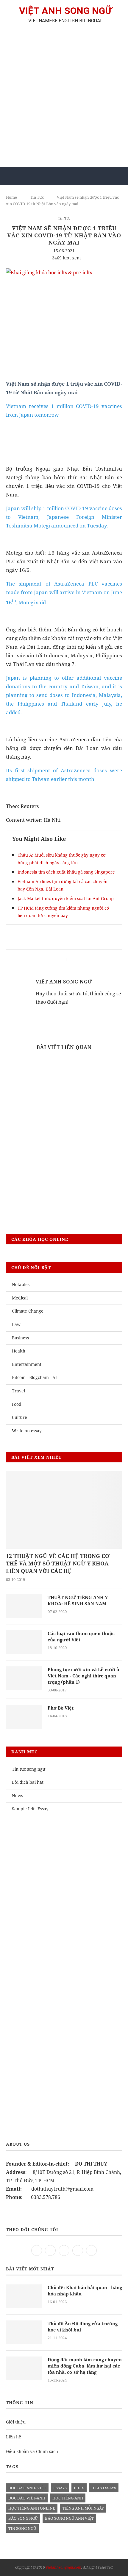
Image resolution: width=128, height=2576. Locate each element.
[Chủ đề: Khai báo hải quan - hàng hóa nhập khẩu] (24, 2296)
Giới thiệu (16, 2422)
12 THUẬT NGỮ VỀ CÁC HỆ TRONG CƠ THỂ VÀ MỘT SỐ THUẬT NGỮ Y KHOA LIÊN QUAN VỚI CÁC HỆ (58, 1563)
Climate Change (28, 1311)
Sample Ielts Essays (31, 1809)
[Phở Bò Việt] (24, 1717)
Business (20, 1338)
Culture (19, 1417)
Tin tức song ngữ (29, 1769)
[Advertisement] (64, 98)
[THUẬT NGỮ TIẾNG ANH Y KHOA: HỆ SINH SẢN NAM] (24, 1606)
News (17, 1796)
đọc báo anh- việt (27, 2488)
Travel (18, 1391)
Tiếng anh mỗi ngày (83, 2508)
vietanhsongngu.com (63, 2567)
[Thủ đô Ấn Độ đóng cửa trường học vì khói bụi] (24, 2332)
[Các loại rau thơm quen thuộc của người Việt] (24, 1642)
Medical (20, 1298)
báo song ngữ (23, 2518)
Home (11, 197)
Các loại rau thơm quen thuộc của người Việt (81, 1636)
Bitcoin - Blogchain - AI (34, 1377)
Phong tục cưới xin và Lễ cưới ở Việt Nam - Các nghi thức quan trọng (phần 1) (83, 1676)
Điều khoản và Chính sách (32, 2451)
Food (17, 1404)
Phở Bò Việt (61, 1708)
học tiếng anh (68, 2498)
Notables (21, 1284)
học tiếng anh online (32, 2508)
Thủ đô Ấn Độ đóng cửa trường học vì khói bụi (83, 2327)
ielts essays (104, 2488)
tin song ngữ (22, 2528)
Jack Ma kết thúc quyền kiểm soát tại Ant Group (66, 898)
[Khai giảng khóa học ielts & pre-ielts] (49, 273)
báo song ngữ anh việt (69, 2518)
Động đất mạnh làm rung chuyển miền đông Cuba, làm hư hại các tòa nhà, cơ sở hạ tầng (85, 2366)
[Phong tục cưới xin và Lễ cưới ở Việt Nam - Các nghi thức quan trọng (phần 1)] (24, 1678)
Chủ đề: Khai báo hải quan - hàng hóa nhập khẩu (85, 2291)
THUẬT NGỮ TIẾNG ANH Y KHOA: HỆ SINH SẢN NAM (78, 1600)
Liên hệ (14, 2437)
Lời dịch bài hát (28, 1782)
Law (16, 1324)
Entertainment (27, 1364)
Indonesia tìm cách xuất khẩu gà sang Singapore (66, 872)
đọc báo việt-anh (27, 2498)
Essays (60, 2488)
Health (19, 1351)
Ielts (79, 2488)
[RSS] (91, 2250)
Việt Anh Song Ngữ (64, 982)
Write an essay (27, 1431)
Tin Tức (37, 197)
